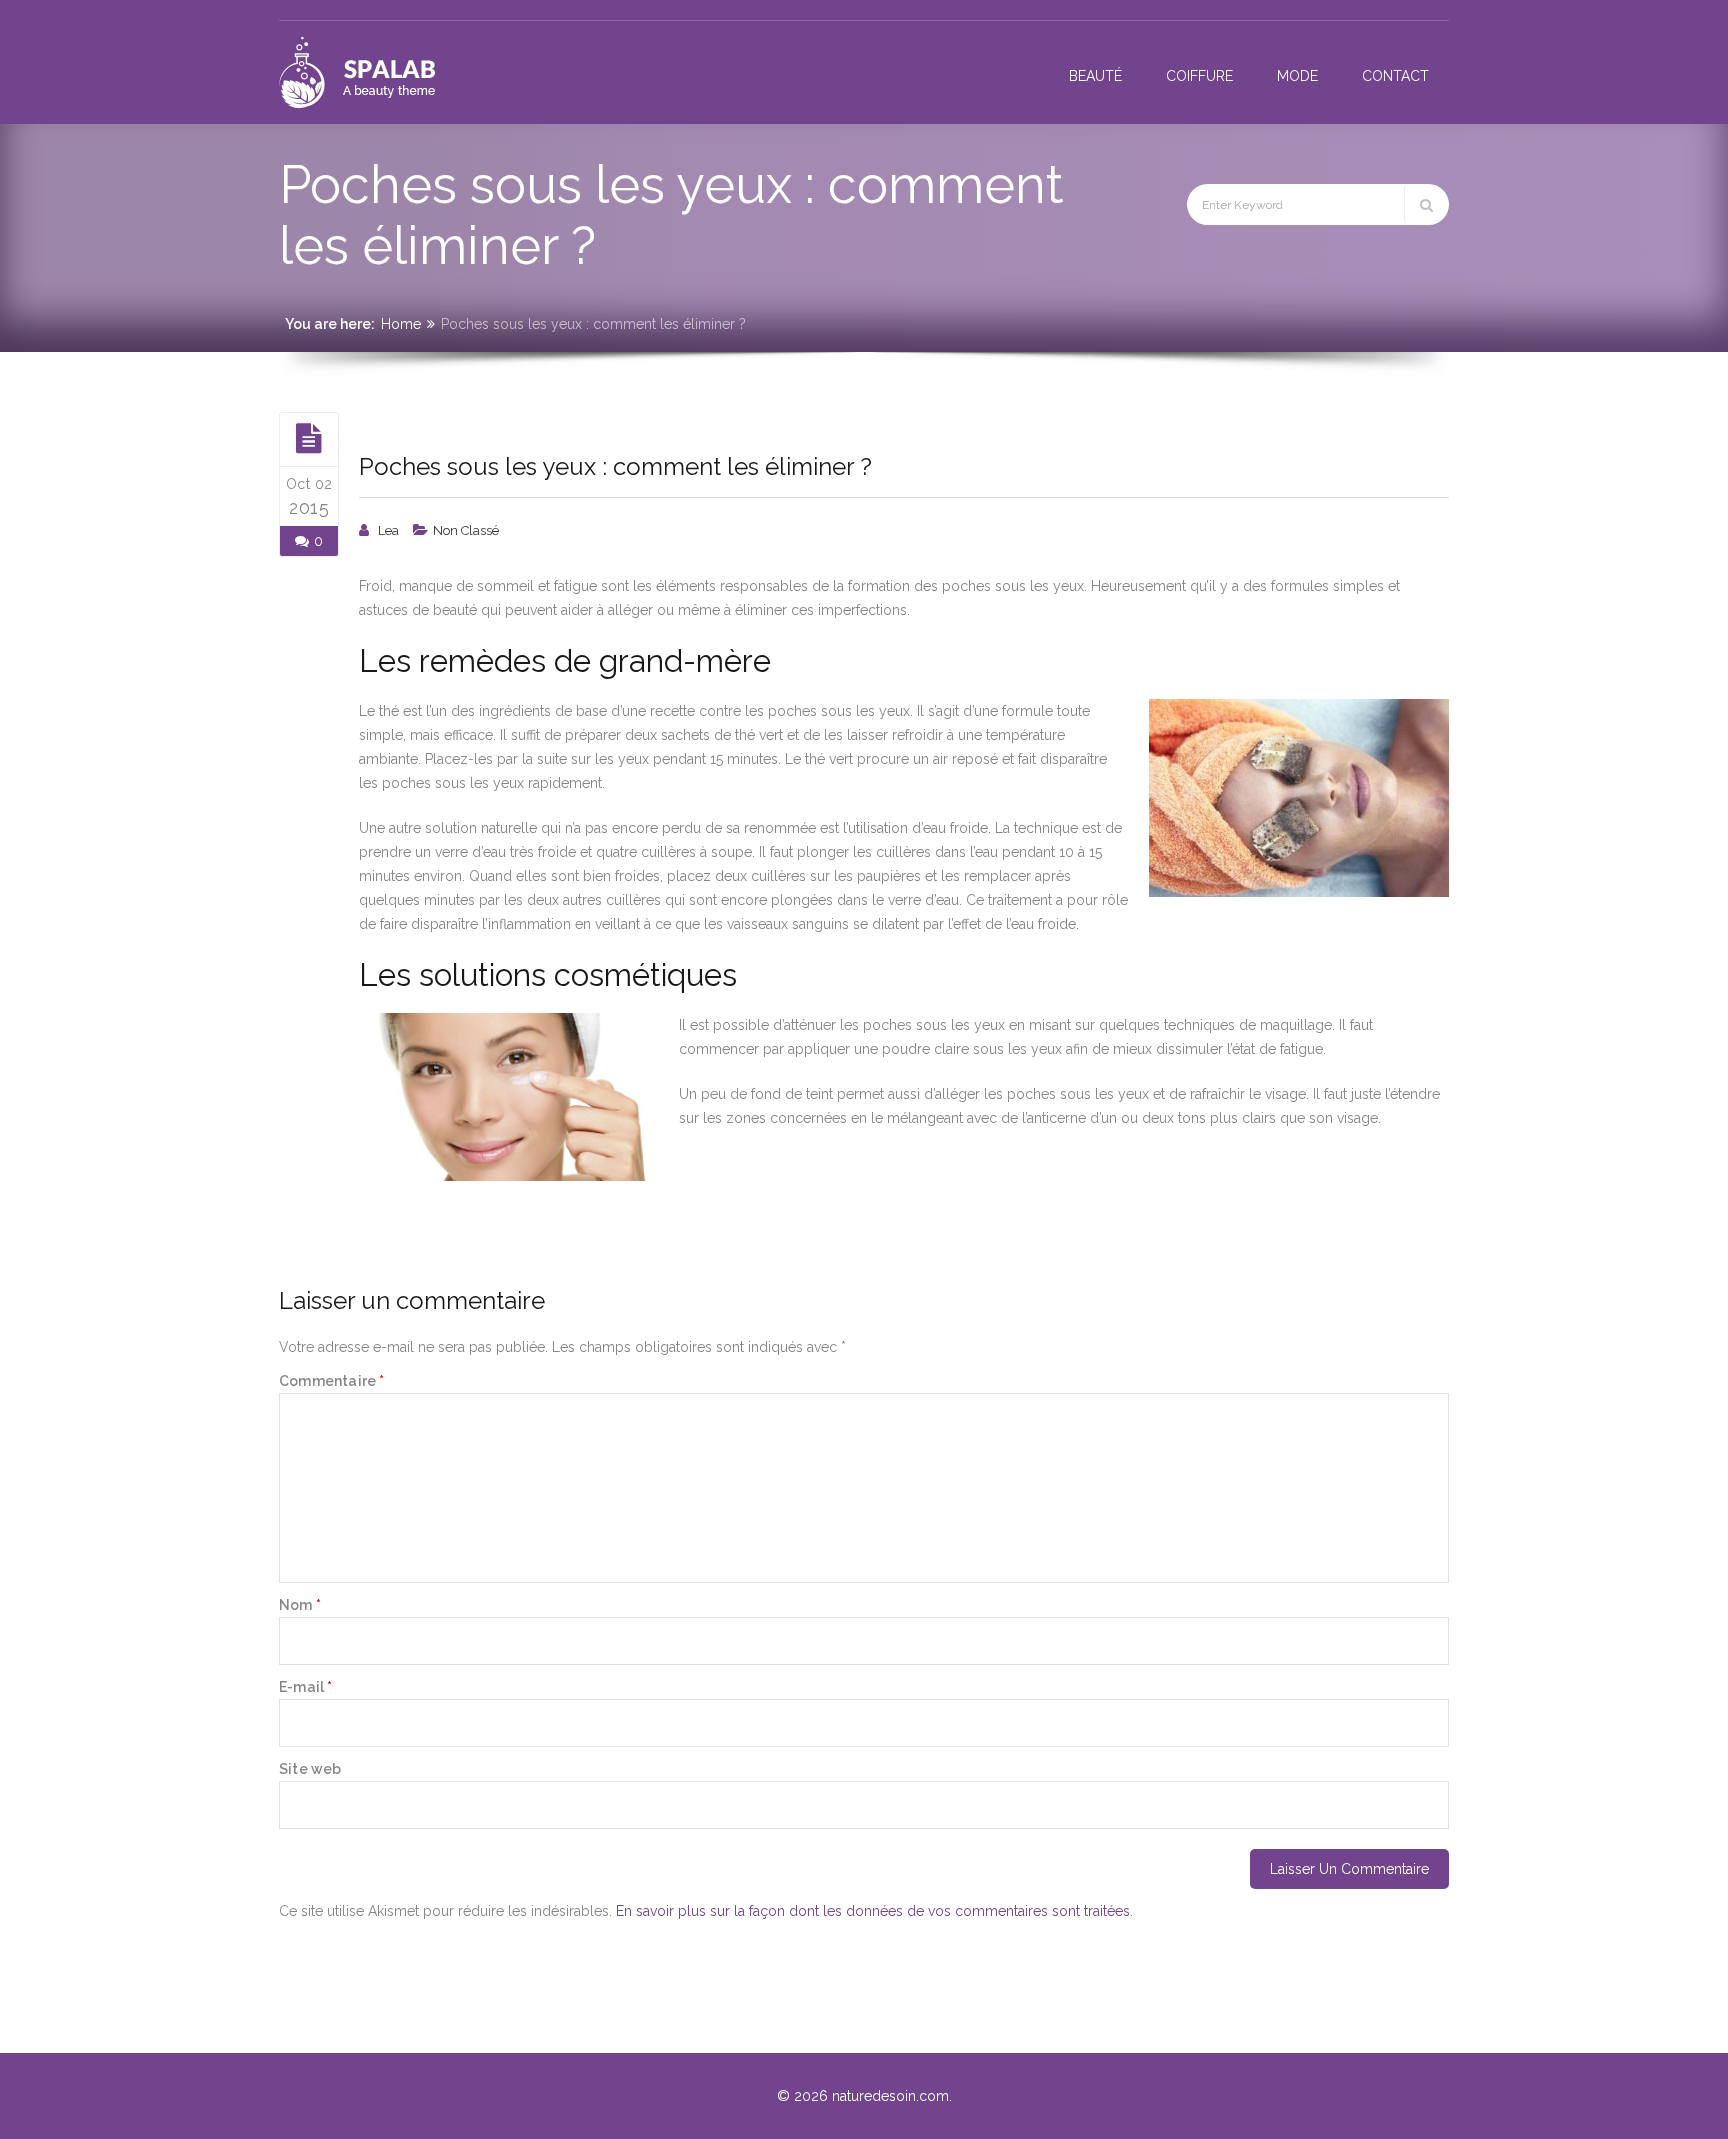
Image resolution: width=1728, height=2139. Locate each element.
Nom (300, 1605)
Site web (310, 1769)
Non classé (466, 530)
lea (388, 530)
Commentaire (332, 1381)
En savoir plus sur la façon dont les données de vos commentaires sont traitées (873, 1911)
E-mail (306, 1687)
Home (401, 324)
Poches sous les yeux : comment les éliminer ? (615, 466)
